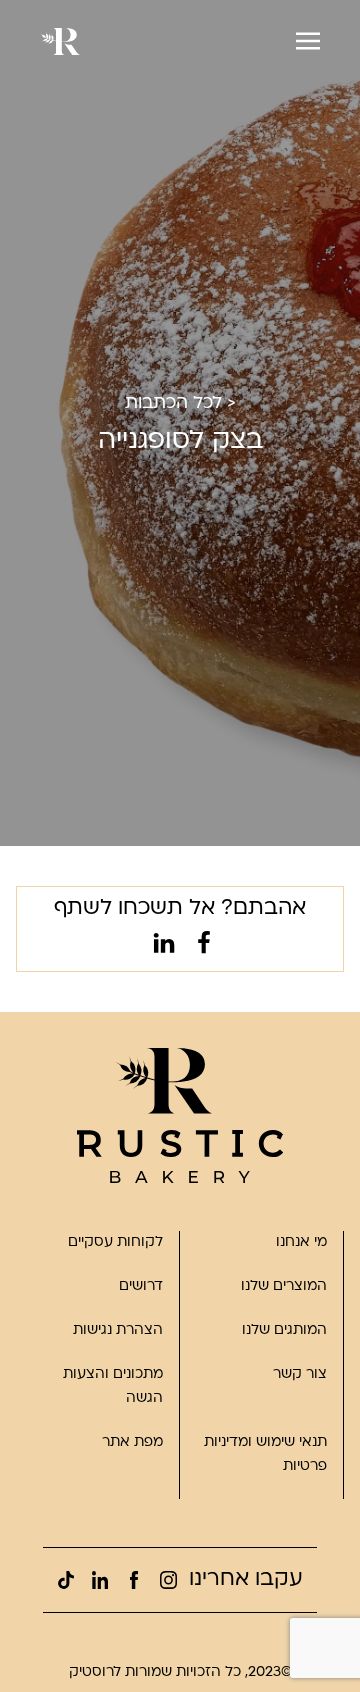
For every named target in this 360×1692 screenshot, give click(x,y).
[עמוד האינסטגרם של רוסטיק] (168, 1580)
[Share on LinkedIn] (160, 947)
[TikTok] (66, 1580)
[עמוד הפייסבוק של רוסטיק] (134, 1580)
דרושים (141, 1286)
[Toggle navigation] (308, 41)
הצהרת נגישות (118, 1330)
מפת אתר (132, 1442)
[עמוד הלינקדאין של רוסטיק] (100, 1580)
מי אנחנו (301, 1242)
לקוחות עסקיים (115, 1242)
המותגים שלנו (284, 1330)
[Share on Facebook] (200, 947)
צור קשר (300, 1374)
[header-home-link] (60, 41)
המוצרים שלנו (284, 1286)
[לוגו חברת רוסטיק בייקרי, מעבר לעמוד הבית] (180, 1115)
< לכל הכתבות (180, 403)
